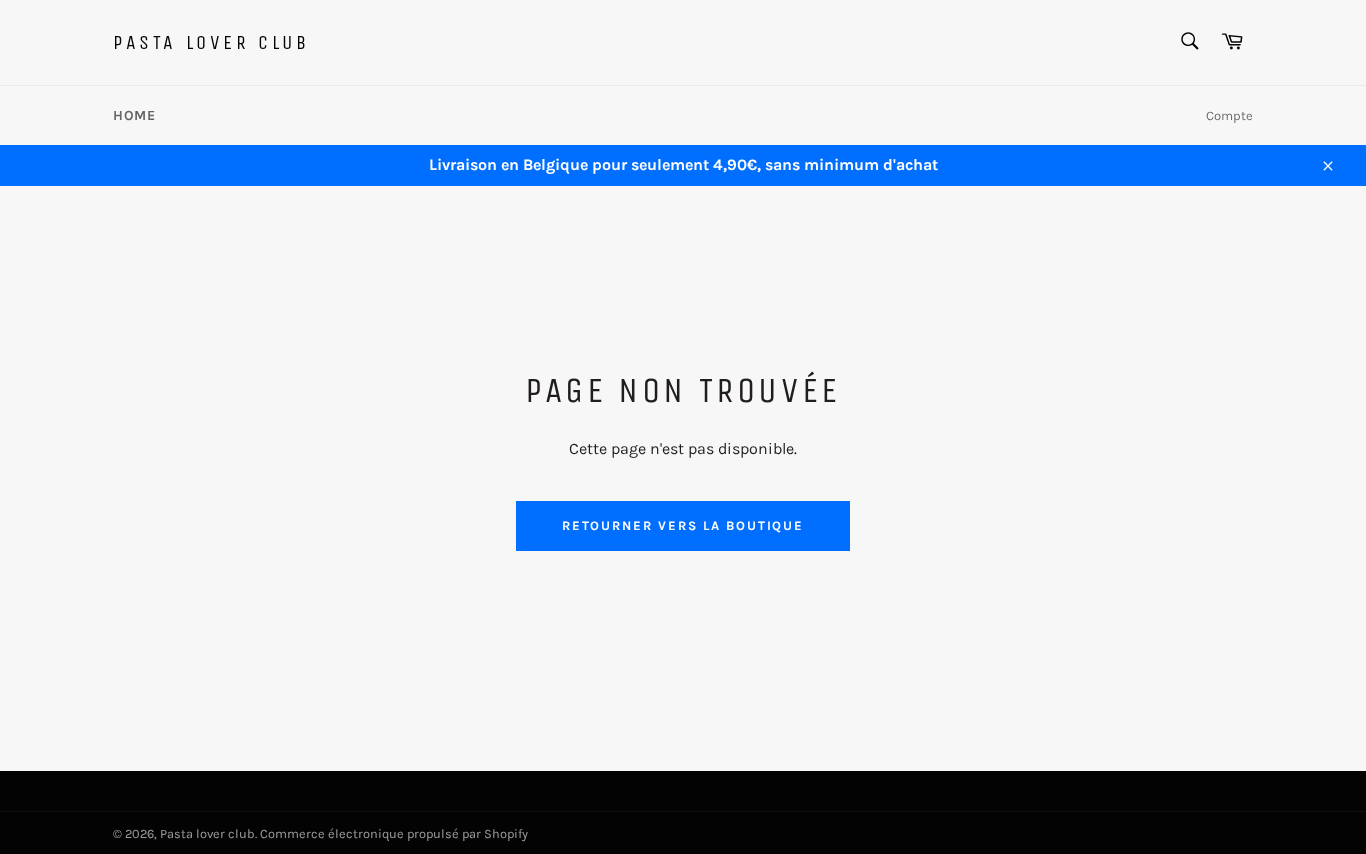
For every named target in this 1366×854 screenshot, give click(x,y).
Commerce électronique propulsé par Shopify (394, 833)
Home (134, 115)
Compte (1229, 115)
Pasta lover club (211, 42)
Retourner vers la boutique (683, 525)
